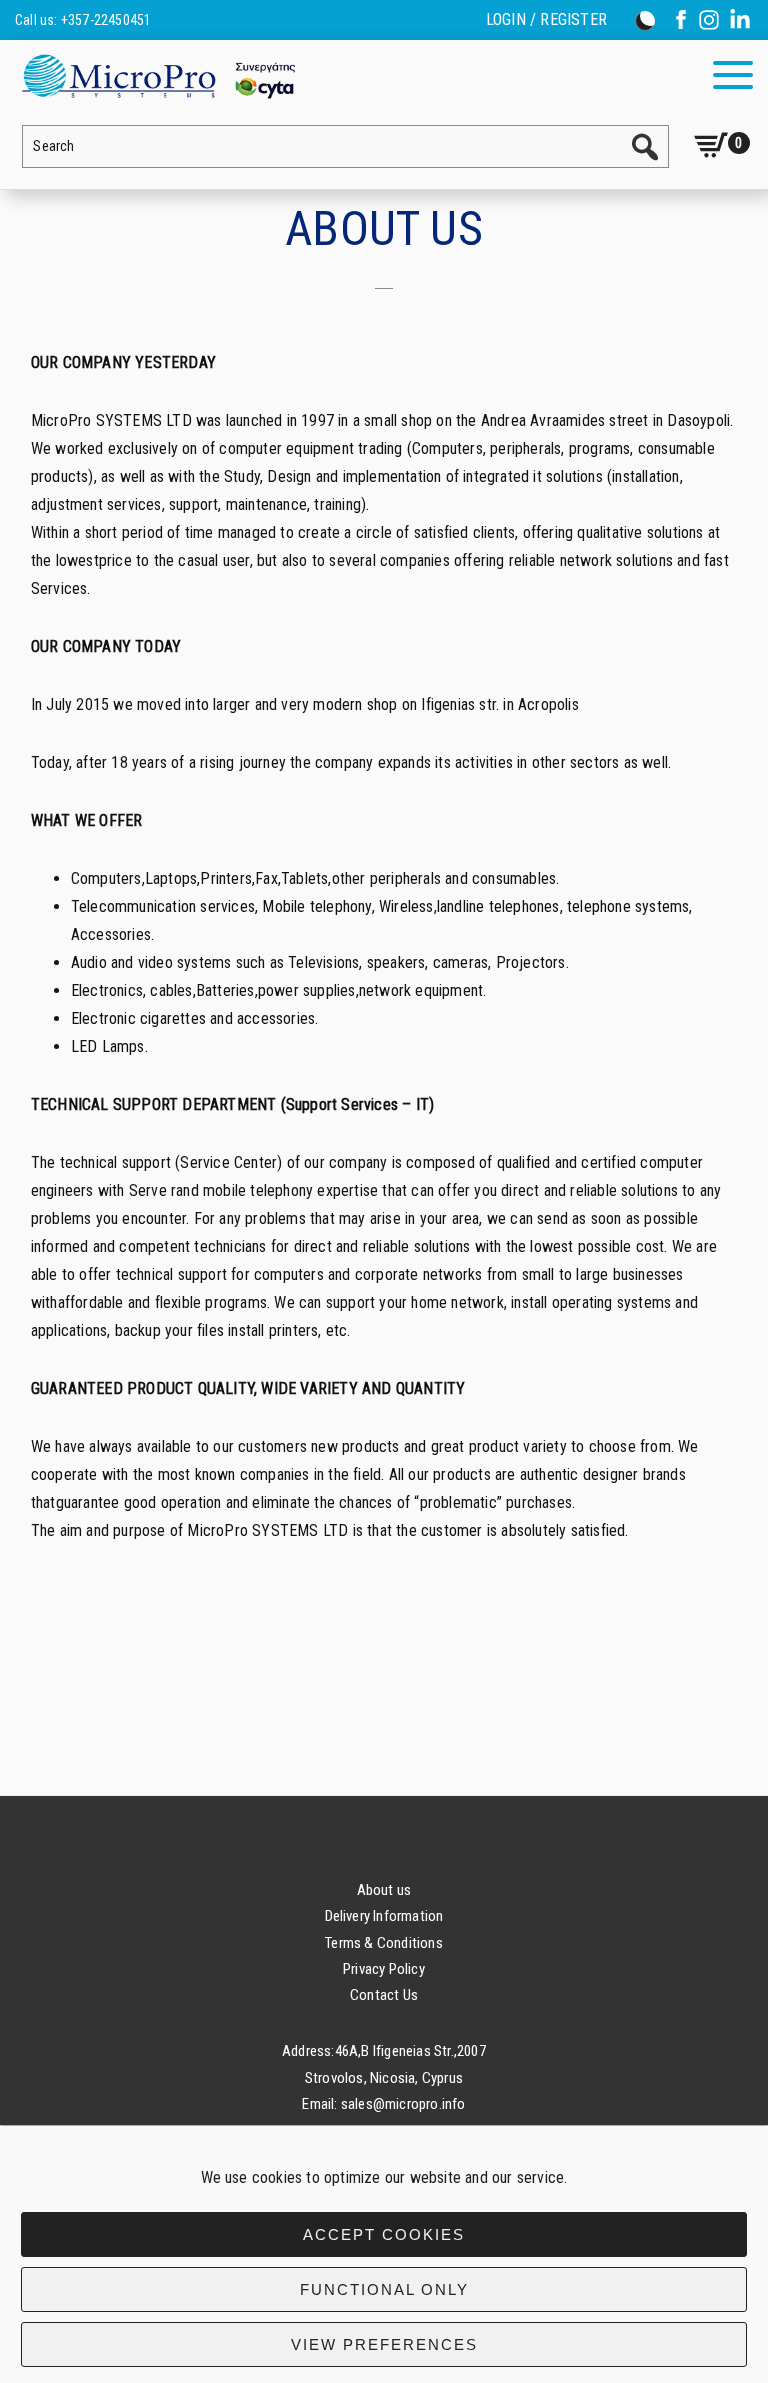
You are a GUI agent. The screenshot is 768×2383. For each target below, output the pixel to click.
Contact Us (384, 1995)
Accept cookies (384, 2234)
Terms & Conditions (384, 1943)
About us (384, 1890)
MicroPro (157, 75)
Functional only (384, 2289)
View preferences (384, 2344)
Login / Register (546, 20)
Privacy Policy (384, 1969)
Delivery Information (384, 1916)
